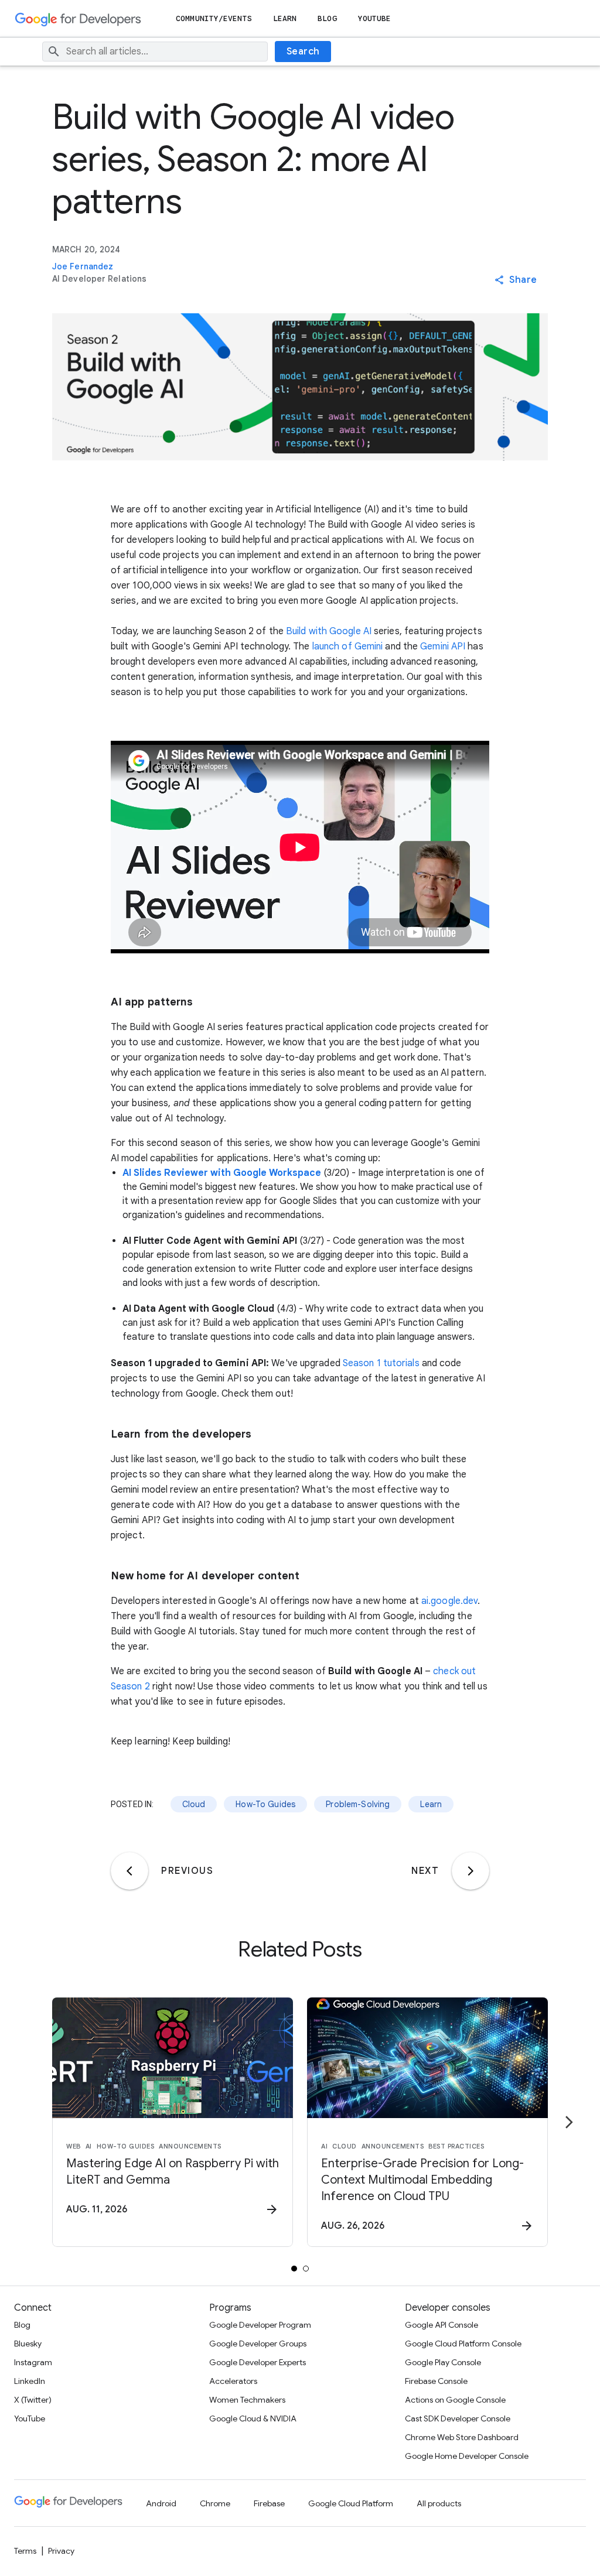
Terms (25, 2551)
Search (303, 52)
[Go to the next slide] (569, 2122)
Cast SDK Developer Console (458, 2418)
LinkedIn (30, 2381)
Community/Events (214, 18)
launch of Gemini (348, 646)
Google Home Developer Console (467, 2456)
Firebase (269, 2503)
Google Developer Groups (258, 2344)
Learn (285, 18)
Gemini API (443, 646)
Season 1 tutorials (381, 1363)
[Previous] (129, 1871)
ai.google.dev (449, 1601)
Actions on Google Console (455, 2400)
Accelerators (233, 2381)
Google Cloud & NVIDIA (253, 2418)
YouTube (375, 18)
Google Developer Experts (258, 2362)
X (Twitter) (33, 2400)
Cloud (194, 1804)
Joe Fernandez (83, 266)
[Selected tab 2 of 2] (306, 2269)
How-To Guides (265, 1804)
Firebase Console (436, 2381)
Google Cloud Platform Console (463, 2344)
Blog (327, 18)
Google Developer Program (260, 2325)
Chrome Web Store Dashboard (462, 2437)
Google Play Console (443, 2362)
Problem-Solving (358, 1804)
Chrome (215, 2503)
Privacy (61, 2551)
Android (161, 2503)
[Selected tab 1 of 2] (294, 2269)
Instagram (33, 2362)
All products (439, 2503)
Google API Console (442, 2325)
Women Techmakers (247, 2400)
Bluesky (28, 2344)
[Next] (471, 1871)
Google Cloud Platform (351, 2503)
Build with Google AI (329, 631)
